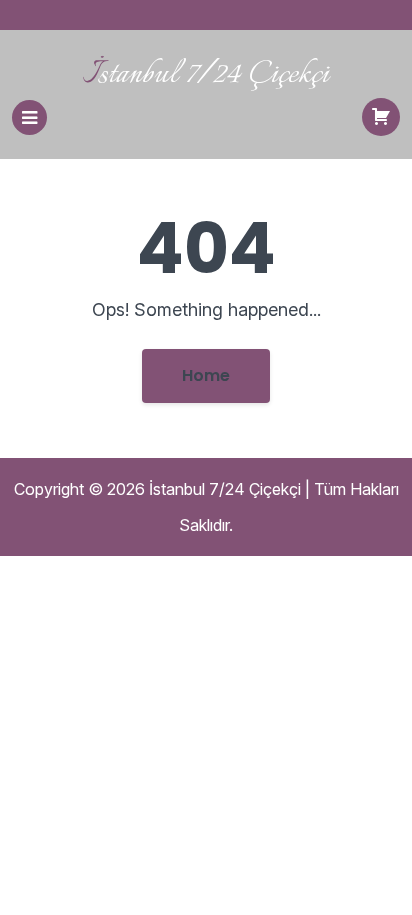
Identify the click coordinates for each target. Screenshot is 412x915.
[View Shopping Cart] (381, 117)
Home (206, 375)
